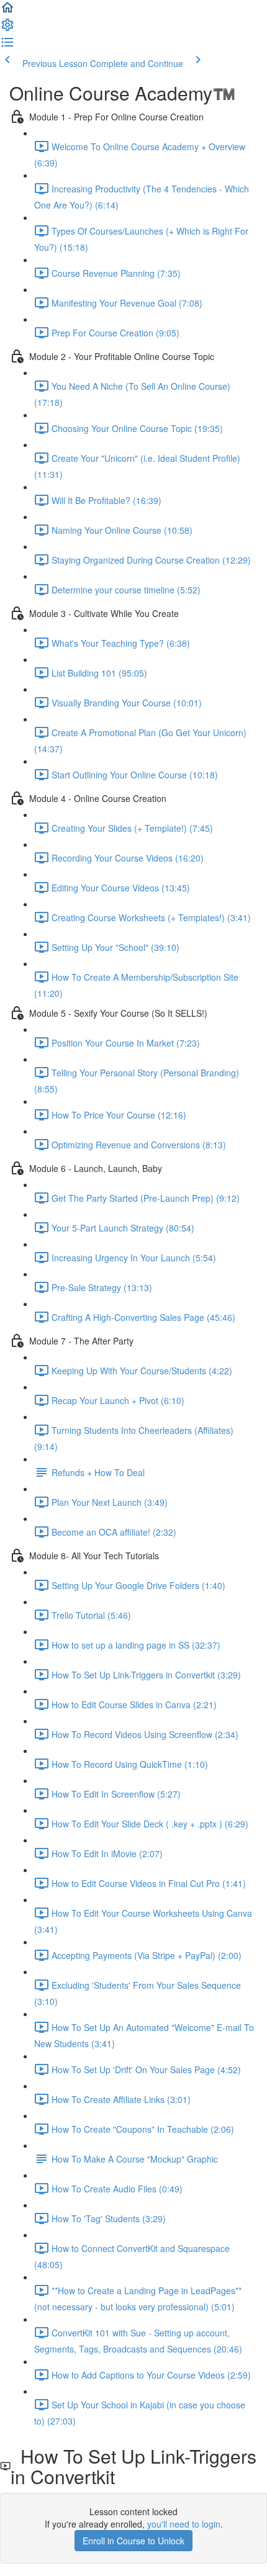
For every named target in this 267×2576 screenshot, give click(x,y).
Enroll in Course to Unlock (133, 2541)
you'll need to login (184, 2524)
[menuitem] (7, 29)
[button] (7, 11)
